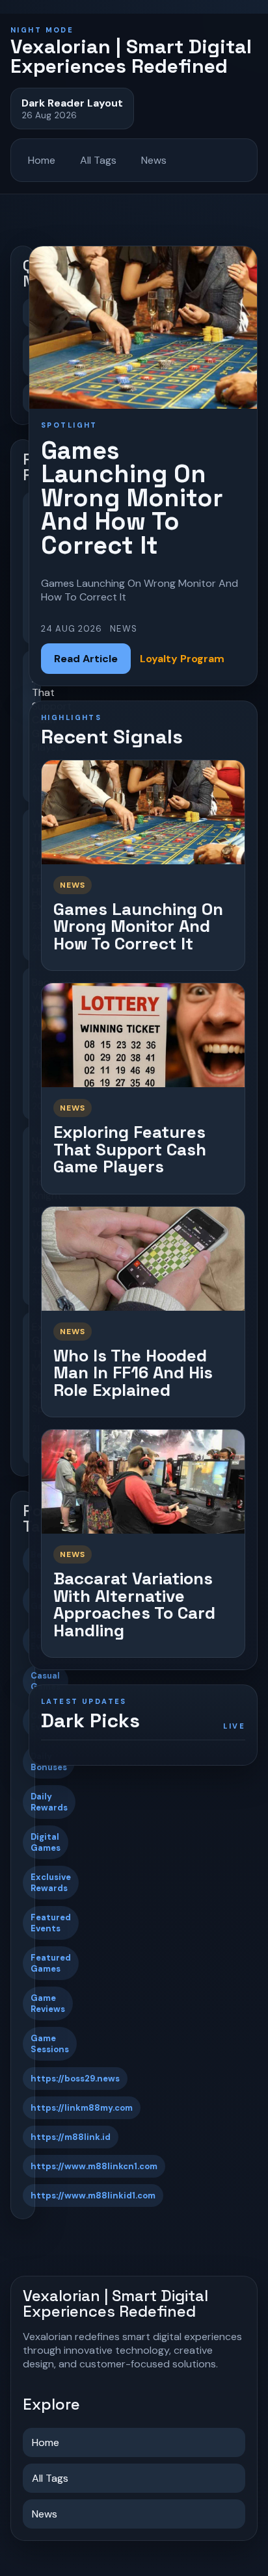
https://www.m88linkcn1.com (94, 2166)
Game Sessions (50, 2044)
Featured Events (51, 1923)
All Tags (98, 160)
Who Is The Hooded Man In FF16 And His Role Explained (133, 1373)
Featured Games (51, 1963)
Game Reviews (48, 2003)
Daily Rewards (49, 1802)
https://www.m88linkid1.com (93, 2196)
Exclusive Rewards (51, 1883)
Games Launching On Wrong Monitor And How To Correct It (138, 926)
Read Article (86, 659)
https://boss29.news (75, 2079)
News (154, 160)
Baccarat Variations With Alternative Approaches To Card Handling (134, 1604)
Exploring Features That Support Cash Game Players (130, 1149)
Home (42, 160)
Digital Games (46, 1842)
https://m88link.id (71, 2137)
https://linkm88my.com (82, 2108)
